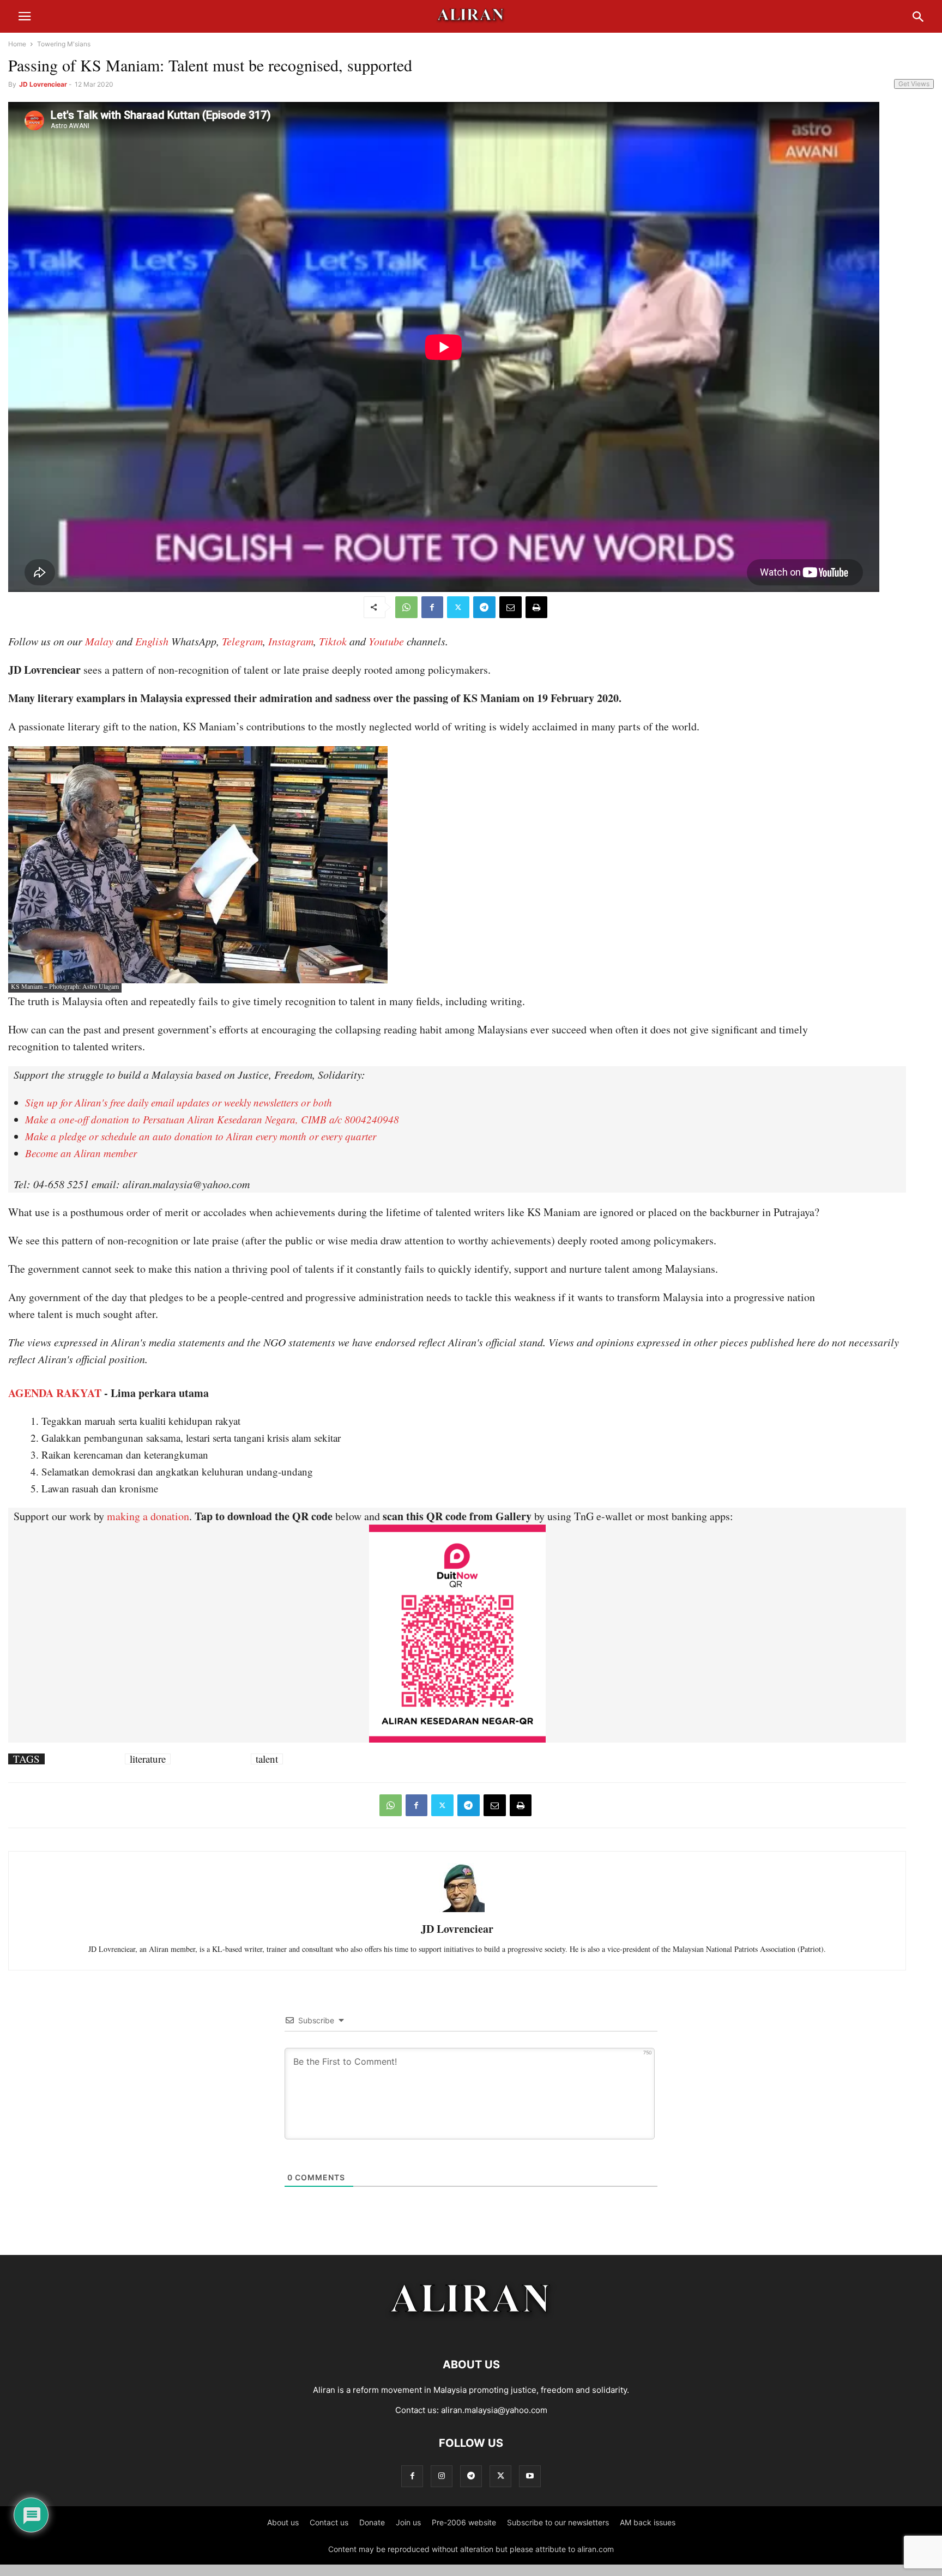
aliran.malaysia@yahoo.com (494, 2410)
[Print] (536, 607)
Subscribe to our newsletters (558, 2522)
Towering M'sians (64, 44)
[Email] (511, 607)
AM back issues (648, 2522)
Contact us (329, 2522)
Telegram (242, 641)
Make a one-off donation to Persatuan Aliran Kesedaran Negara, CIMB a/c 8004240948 (212, 1119)
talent (267, 1759)
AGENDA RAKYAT (55, 1393)
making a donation (148, 1516)
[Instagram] (442, 2476)
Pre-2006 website (464, 2522)
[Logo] (471, 2332)
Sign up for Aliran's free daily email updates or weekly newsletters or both (179, 1102)
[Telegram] (484, 607)
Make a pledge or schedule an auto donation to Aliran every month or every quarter (201, 1136)
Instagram (291, 641)
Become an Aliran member (81, 1153)
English (152, 641)
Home (17, 44)
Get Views (914, 84)
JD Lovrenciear (43, 84)
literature (148, 1759)
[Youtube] (530, 2476)
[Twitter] (458, 607)
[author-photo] (457, 1911)
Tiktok (333, 641)
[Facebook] (432, 607)
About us (283, 2522)
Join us (408, 2522)
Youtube (386, 641)
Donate (372, 2522)
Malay (99, 641)
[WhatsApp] (406, 607)
